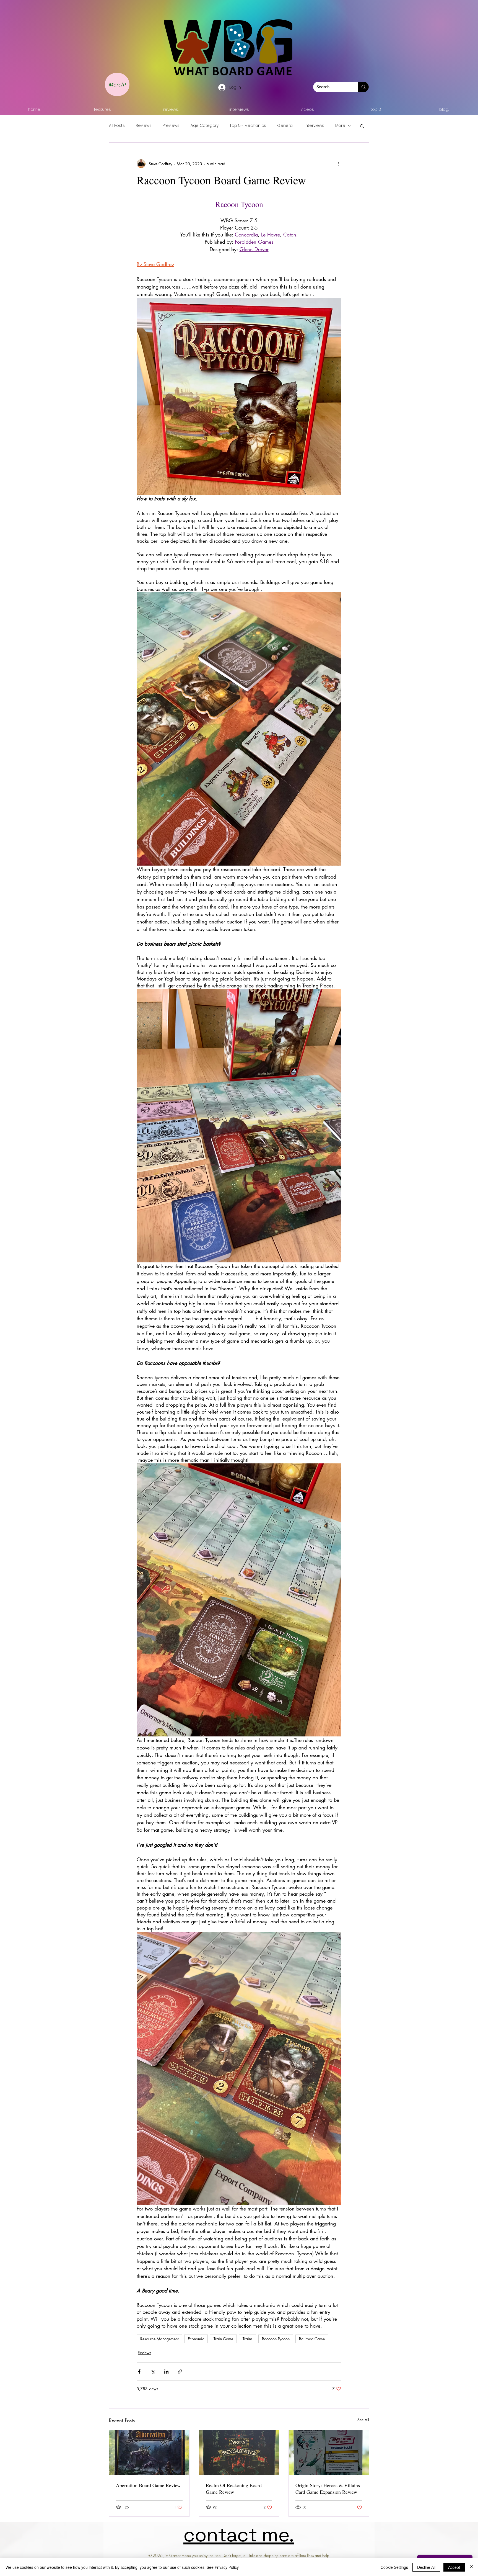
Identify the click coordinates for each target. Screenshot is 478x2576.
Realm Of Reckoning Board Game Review (234, 2488)
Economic (196, 2339)
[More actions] (338, 164)
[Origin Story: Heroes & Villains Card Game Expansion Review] (329, 2453)
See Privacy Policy (223, 2567)
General (285, 126)
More (340, 126)
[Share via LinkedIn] (166, 2372)
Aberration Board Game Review (148, 2485)
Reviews (144, 126)
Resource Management (159, 2339)
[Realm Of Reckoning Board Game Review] (239, 2453)
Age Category (205, 126)
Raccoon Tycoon (276, 2339)
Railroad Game (312, 2339)
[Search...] (363, 87)
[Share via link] (180, 2372)
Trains (248, 2339)
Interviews (314, 126)
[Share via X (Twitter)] (153, 2372)
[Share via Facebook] (139, 2372)
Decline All (426, 2567)
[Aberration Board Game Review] (149, 2453)
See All (363, 2420)
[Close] (471, 2567)
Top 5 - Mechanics (248, 126)
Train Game (223, 2339)
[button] (362, 126)
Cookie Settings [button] (394, 2567)
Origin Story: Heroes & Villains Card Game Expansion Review (328, 2488)
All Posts (117, 126)
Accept (454, 2567)
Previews (171, 126)
